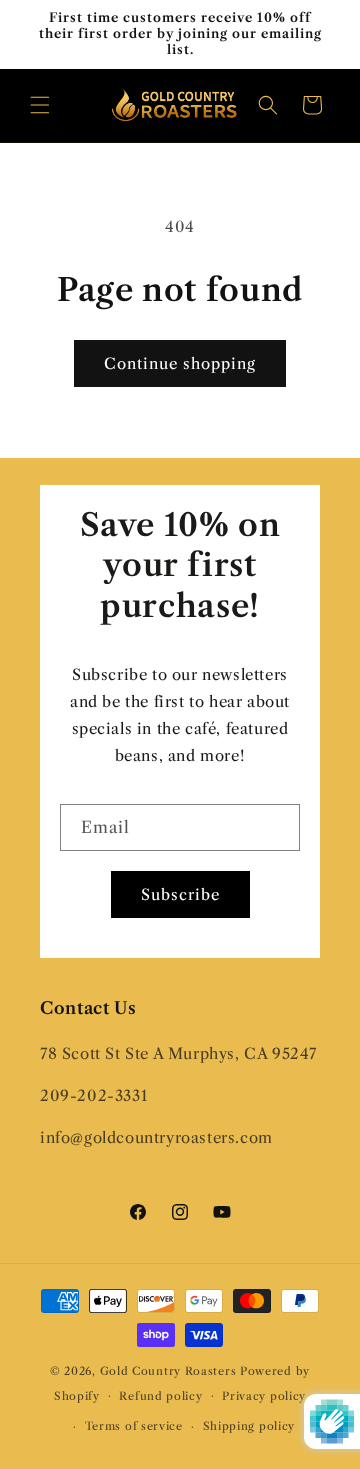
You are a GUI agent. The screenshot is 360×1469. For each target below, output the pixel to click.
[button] (40, 105)
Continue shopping (180, 363)
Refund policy (160, 1396)
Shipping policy (249, 1426)
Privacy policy (264, 1396)
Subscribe (180, 894)
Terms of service (134, 1426)
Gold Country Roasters (168, 1371)
